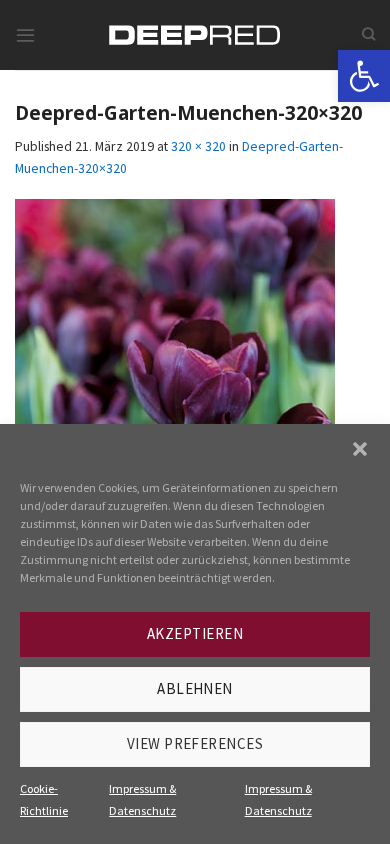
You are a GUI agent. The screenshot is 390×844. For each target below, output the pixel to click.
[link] (364, 76)
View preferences (195, 743)
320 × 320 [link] (198, 146)
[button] (360, 449)
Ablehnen (195, 688)
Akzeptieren (195, 633)
